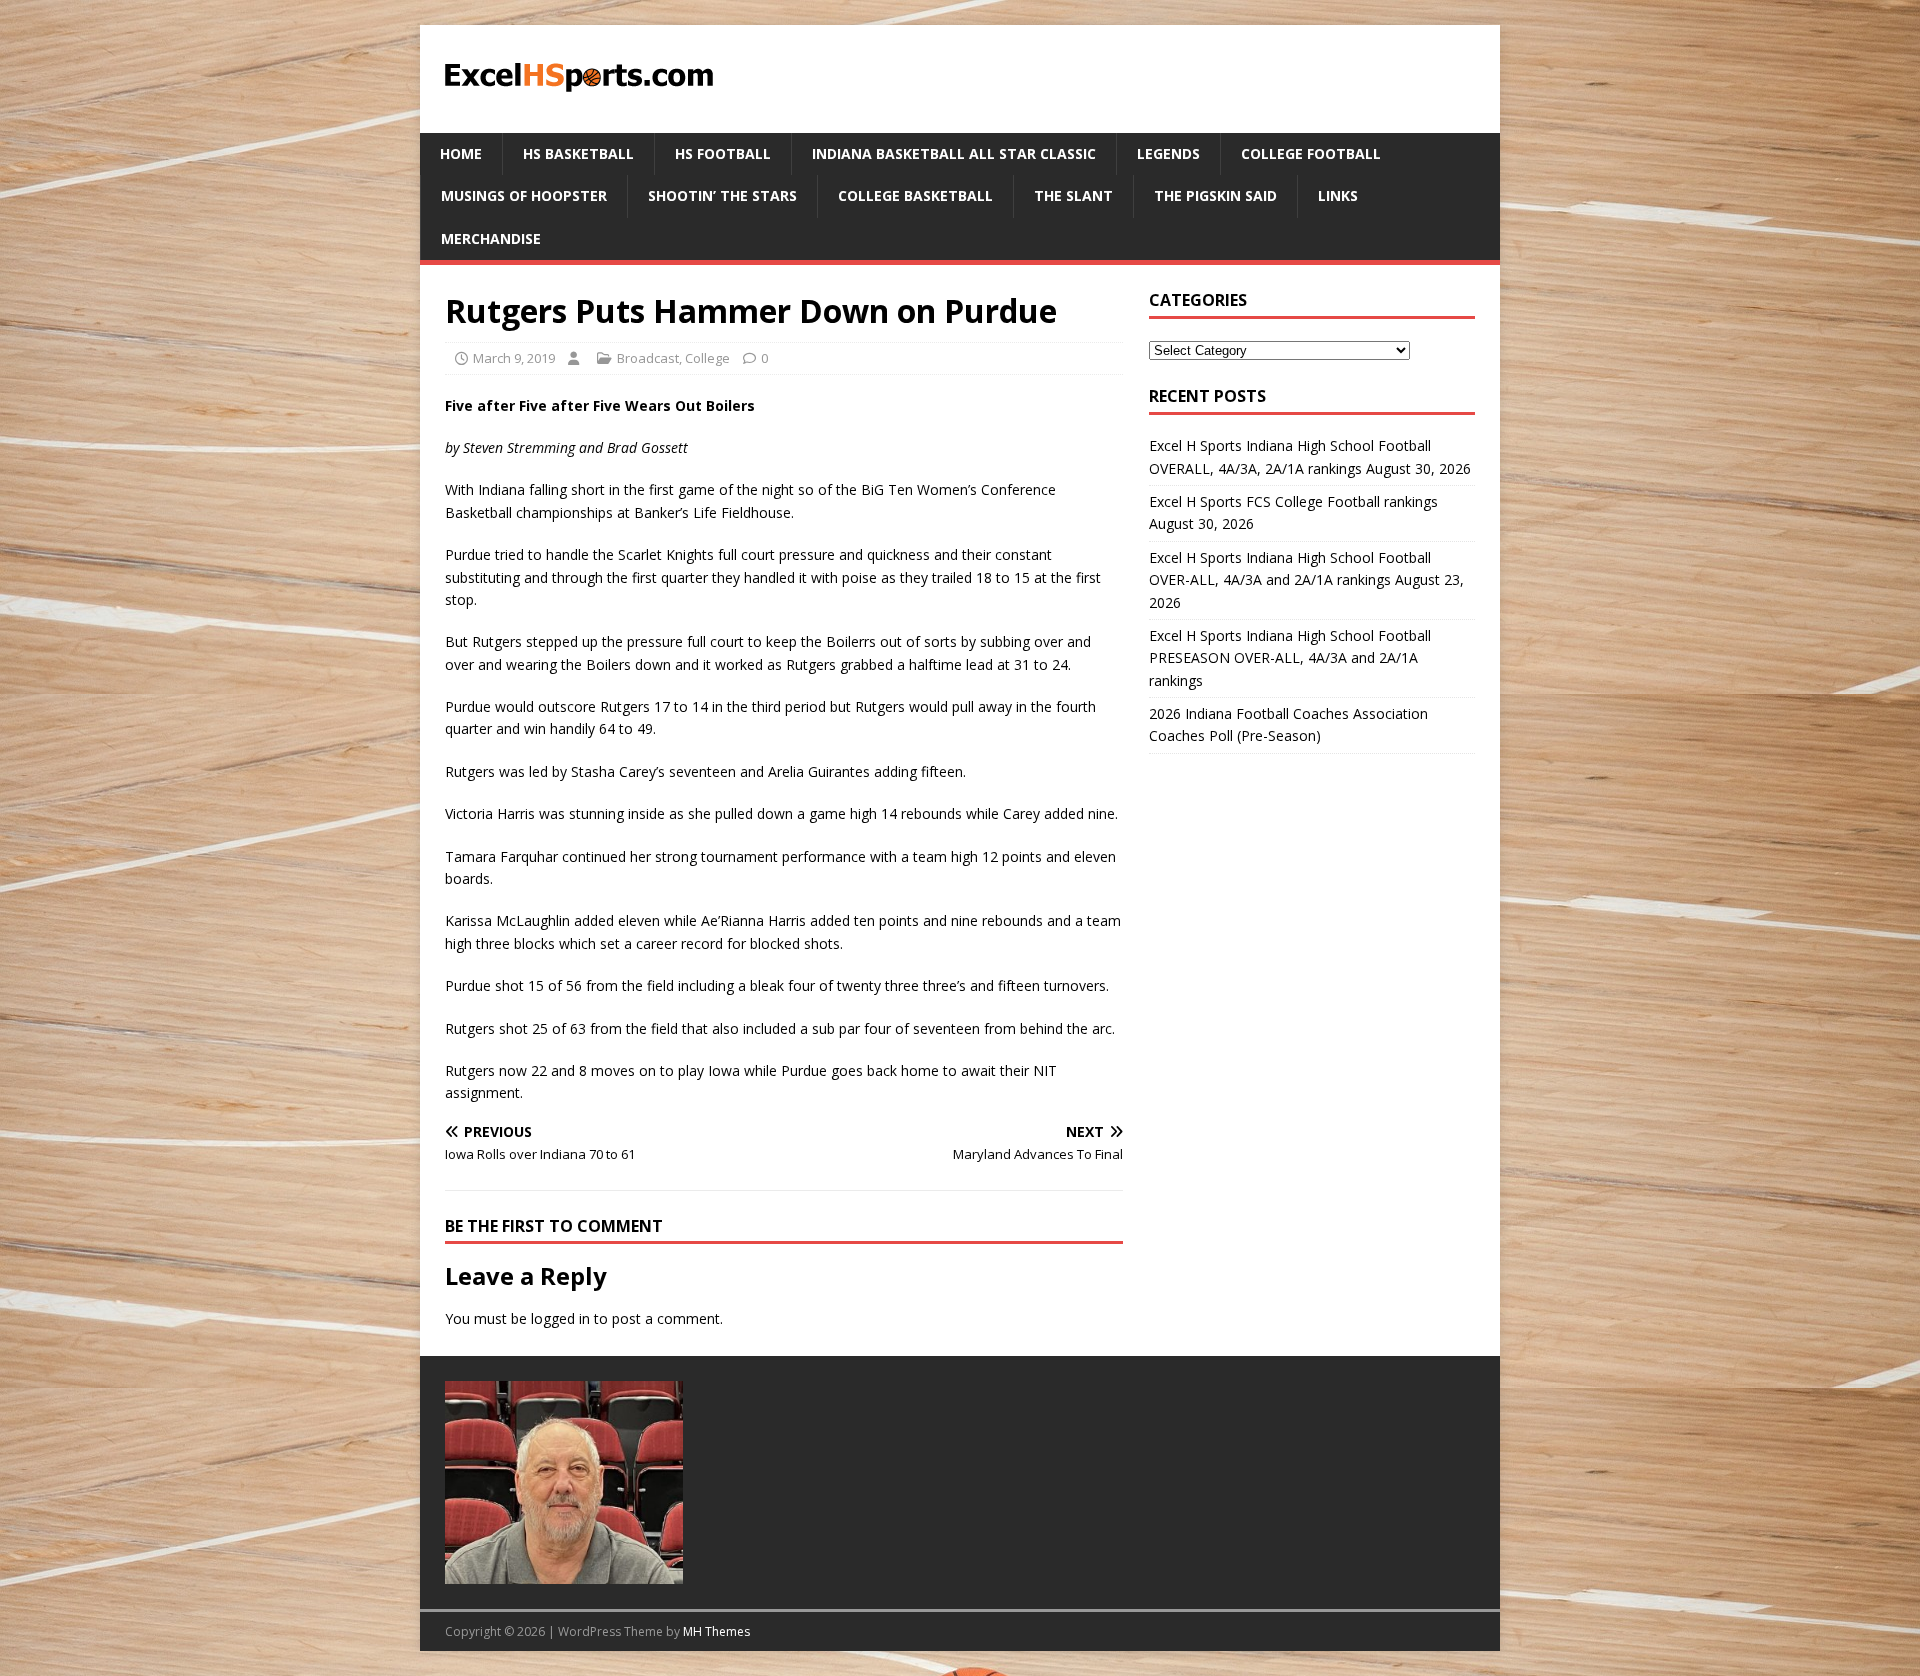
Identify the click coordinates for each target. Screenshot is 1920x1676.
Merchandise (491, 238)
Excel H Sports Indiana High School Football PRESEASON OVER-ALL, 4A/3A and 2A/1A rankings (1290, 658)
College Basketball (915, 195)
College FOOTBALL (1311, 153)
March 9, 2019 (514, 358)
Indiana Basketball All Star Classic (954, 153)
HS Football (723, 153)
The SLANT (1073, 195)
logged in (560, 1318)
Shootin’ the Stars (722, 195)
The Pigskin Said (1215, 195)
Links (1338, 195)
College (707, 358)
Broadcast (648, 358)
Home (461, 153)
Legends (1168, 153)
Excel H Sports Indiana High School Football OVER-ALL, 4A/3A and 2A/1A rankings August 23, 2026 (1306, 580)
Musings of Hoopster (524, 195)
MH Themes (716, 1631)
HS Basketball (578, 153)
